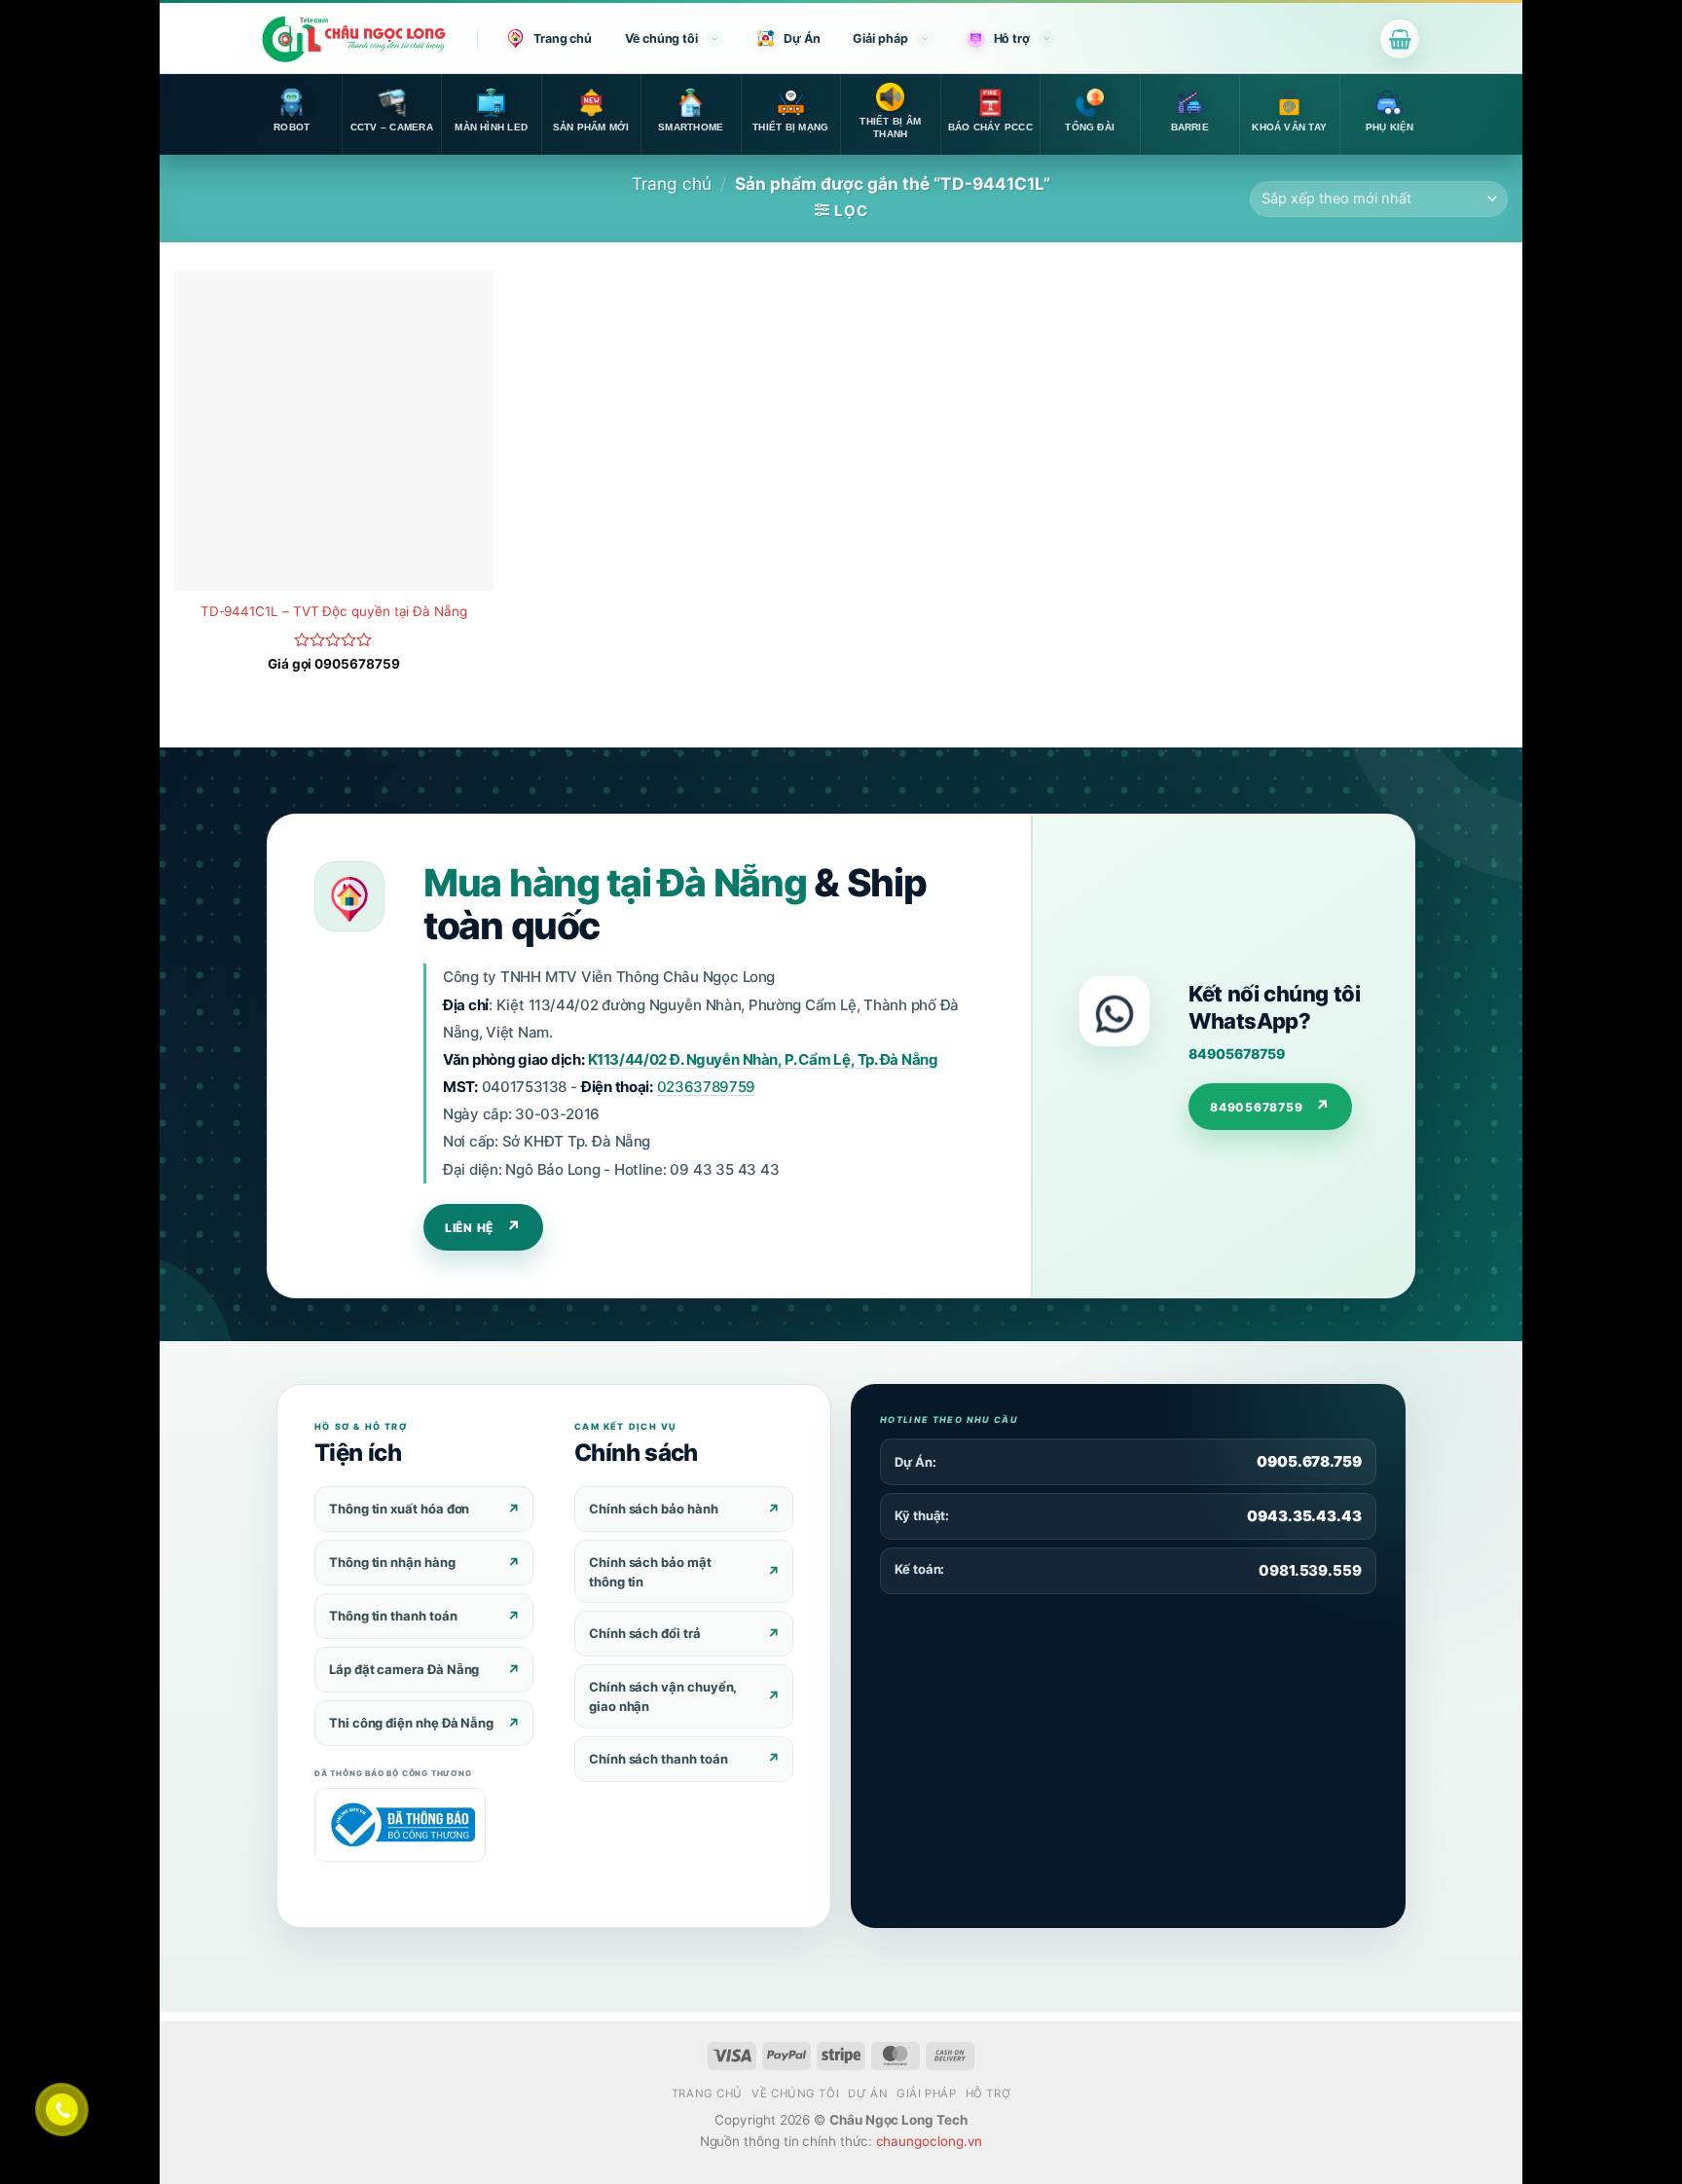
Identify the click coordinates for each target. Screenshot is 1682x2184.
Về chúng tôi (661, 38)
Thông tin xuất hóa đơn (399, 1509)
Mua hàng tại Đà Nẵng (615, 882)
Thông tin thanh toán (393, 1616)
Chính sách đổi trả (645, 1633)
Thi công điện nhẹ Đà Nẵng (411, 1723)
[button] (1400, 39)
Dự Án (802, 38)
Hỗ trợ (1012, 38)
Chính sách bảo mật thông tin (650, 1572)
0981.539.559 (1310, 1570)
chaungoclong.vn (930, 2141)
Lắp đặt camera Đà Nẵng (404, 1669)
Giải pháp (880, 38)
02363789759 (706, 1087)
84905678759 (1236, 1054)
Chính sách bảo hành (654, 1509)
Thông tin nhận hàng (392, 1562)
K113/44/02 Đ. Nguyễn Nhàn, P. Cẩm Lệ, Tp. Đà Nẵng (763, 1059)
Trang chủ (563, 38)
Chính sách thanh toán (658, 1759)
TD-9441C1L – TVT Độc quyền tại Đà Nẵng (334, 611)
